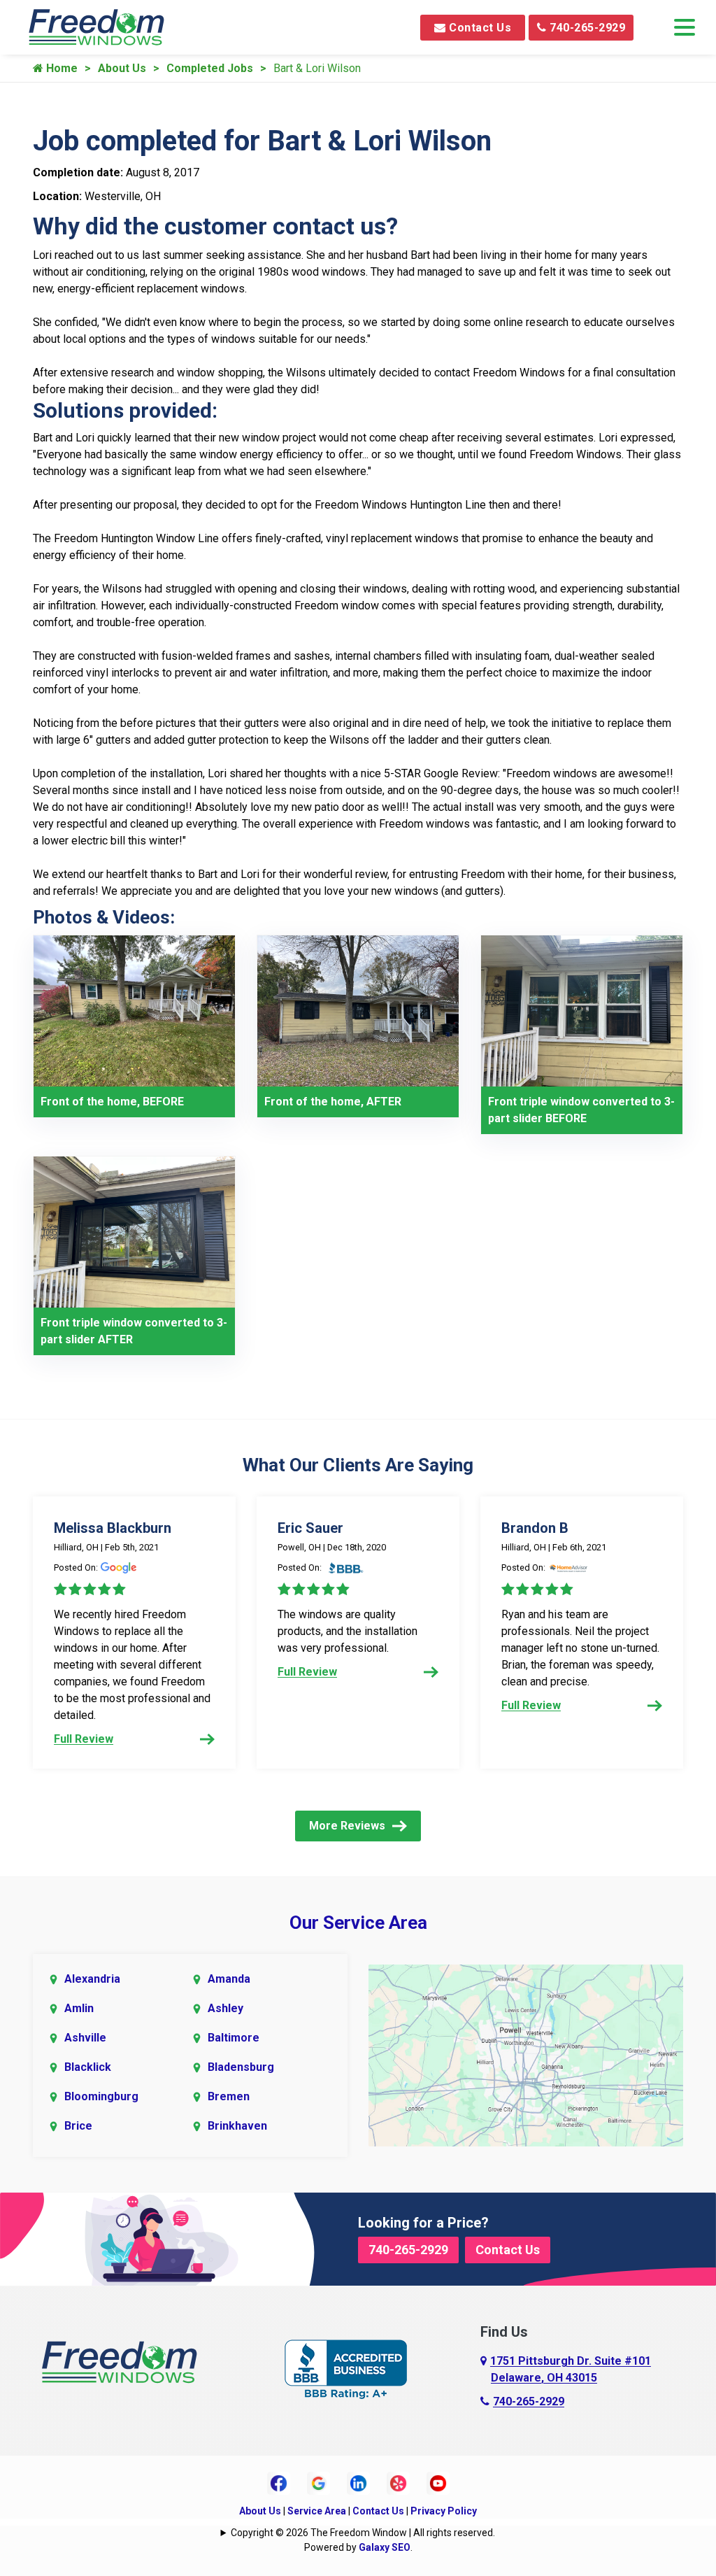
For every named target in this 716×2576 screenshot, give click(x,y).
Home (60, 68)
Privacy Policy (444, 2511)
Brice (78, 2126)
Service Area (317, 2511)
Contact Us (479, 28)
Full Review (84, 1739)
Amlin (79, 2008)
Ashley (225, 2008)
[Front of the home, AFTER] (358, 1010)
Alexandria (92, 1979)
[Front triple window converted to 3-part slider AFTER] (134, 1231)
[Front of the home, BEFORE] (134, 1010)
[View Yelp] (398, 2483)
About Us (122, 68)
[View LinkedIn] (358, 2483)
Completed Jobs (210, 68)
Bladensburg (241, 2067)
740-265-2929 (586, 28)
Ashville (85, 2038)
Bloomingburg (101, 2096)
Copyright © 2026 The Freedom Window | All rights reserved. (363, 2533)
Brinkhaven (237, 2126)
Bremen (229, 2096)
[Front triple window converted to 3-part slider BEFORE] (582, 1010)
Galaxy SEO (385, 2547)
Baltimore (234, 2038)
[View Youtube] (438, 2483)
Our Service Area (358, 1923)
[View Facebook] (279, 2483)
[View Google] (318, 2483)
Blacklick (88, 2067)
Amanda (229, 1979)
